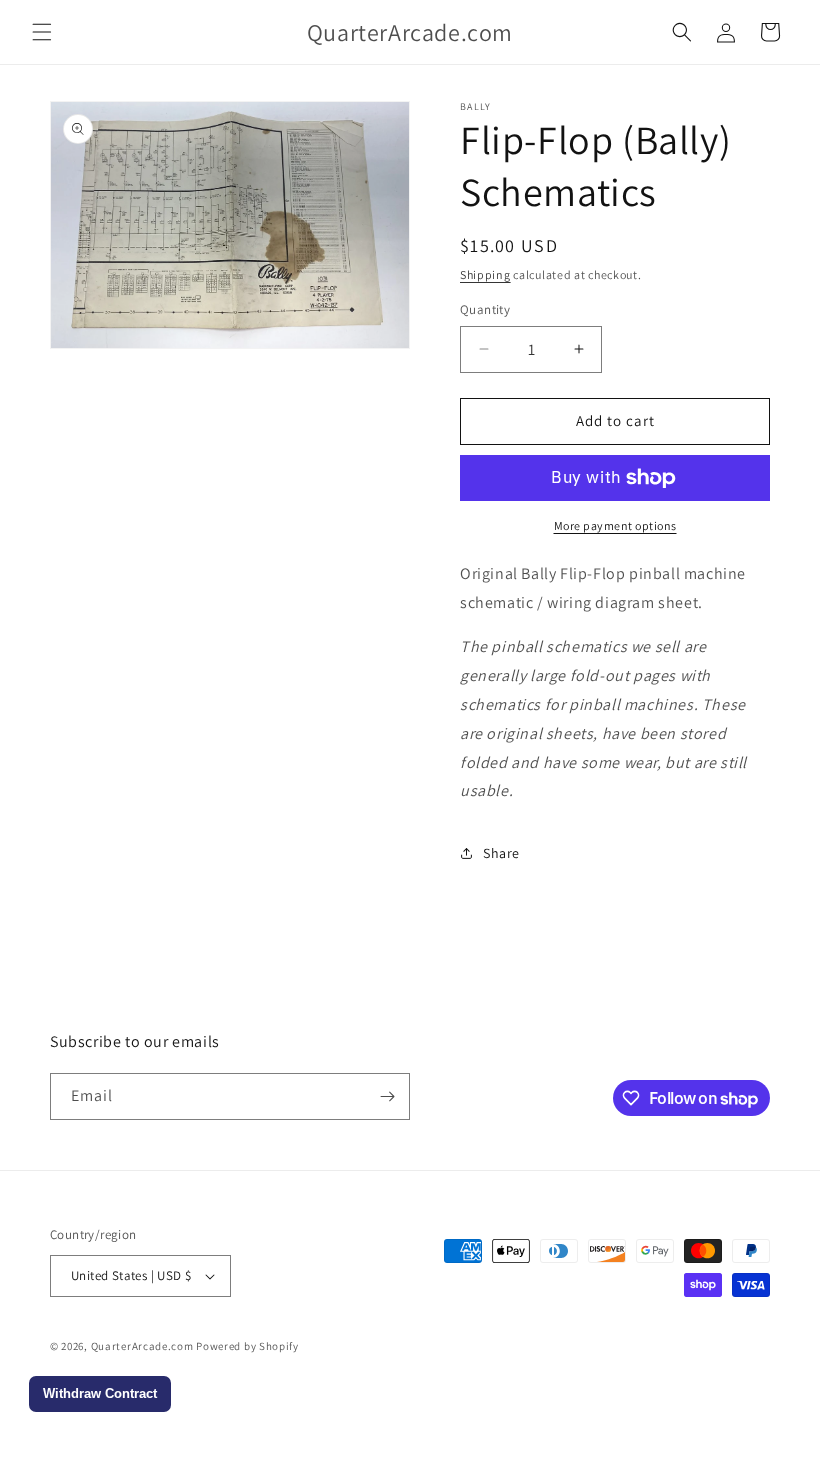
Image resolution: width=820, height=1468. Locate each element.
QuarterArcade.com (142, 1346)
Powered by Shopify (247, 1346)
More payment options (615, 525)
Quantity (485, 309)
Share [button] (501, 853)
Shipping (485, 274)
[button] (42, 32)
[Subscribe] (387, 1096)
